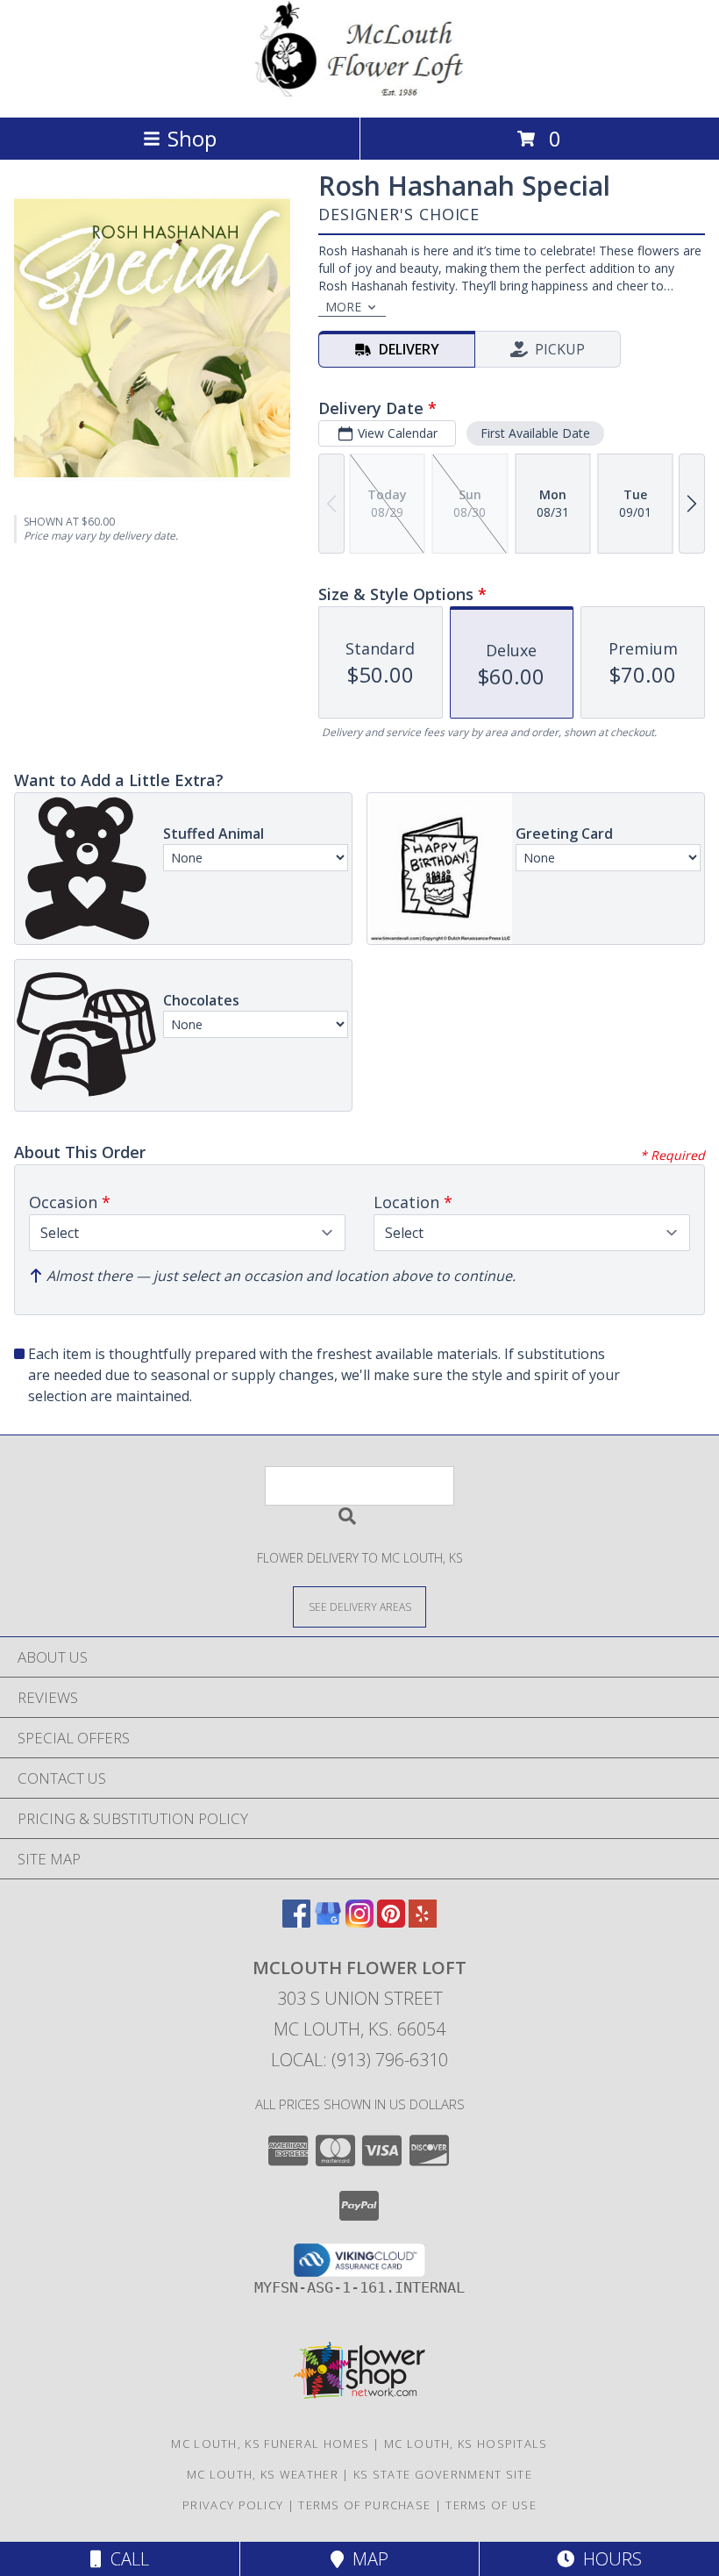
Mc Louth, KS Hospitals (466, 2444)
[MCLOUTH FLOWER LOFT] (359, 92)
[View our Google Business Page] (328, 1922)
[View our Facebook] (296, 1922)
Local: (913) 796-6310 (359, 2060)
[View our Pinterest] (391, 1922)
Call (125, 2559)
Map (366, 2559)
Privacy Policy (233, 2505)
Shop (192, 138)
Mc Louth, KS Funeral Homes (270, 2444)
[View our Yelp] (423, 1922)
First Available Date (535, 433)
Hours (608, 2559)
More (343, 307)
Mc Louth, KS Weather (263, 2474)
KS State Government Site (443, 2474)
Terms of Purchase (364, 2505)
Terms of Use (491, 2505)
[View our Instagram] (359, 1922)
